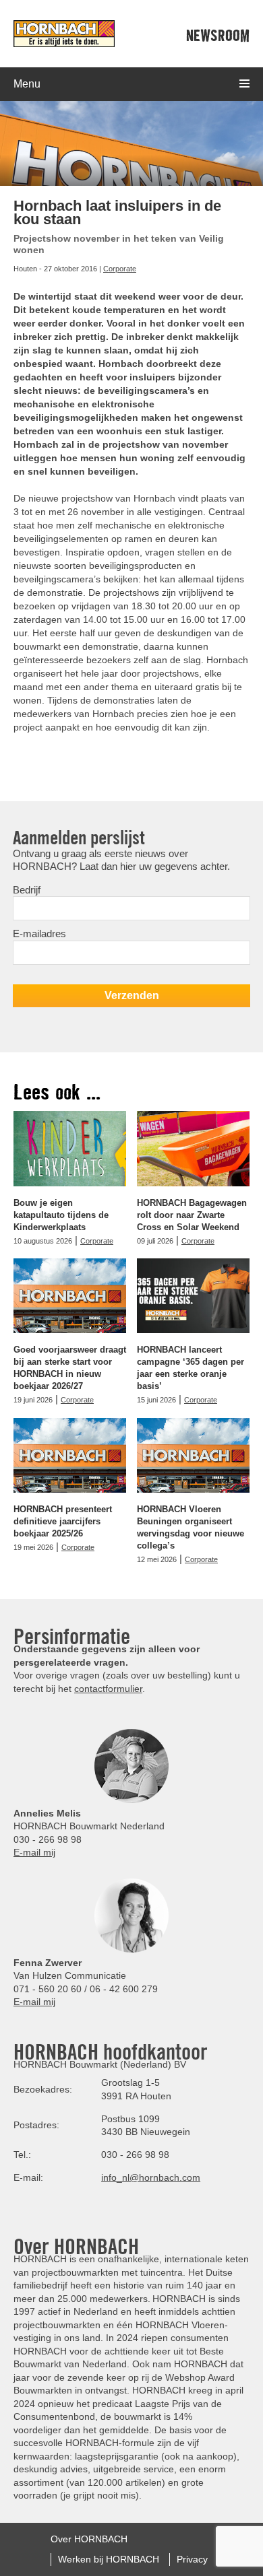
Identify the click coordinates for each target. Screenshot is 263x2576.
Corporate (120, 269)
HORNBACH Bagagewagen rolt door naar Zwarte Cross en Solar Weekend (192, 1215)
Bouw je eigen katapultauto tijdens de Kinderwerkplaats (61, 1215)
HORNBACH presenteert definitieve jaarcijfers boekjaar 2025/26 (63, 1521)
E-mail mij (34, 1852)
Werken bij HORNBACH (109, 2558)
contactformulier (108, 1689)
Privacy (192, 2558)
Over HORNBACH (89, 2539)
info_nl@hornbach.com (151, 2177)
